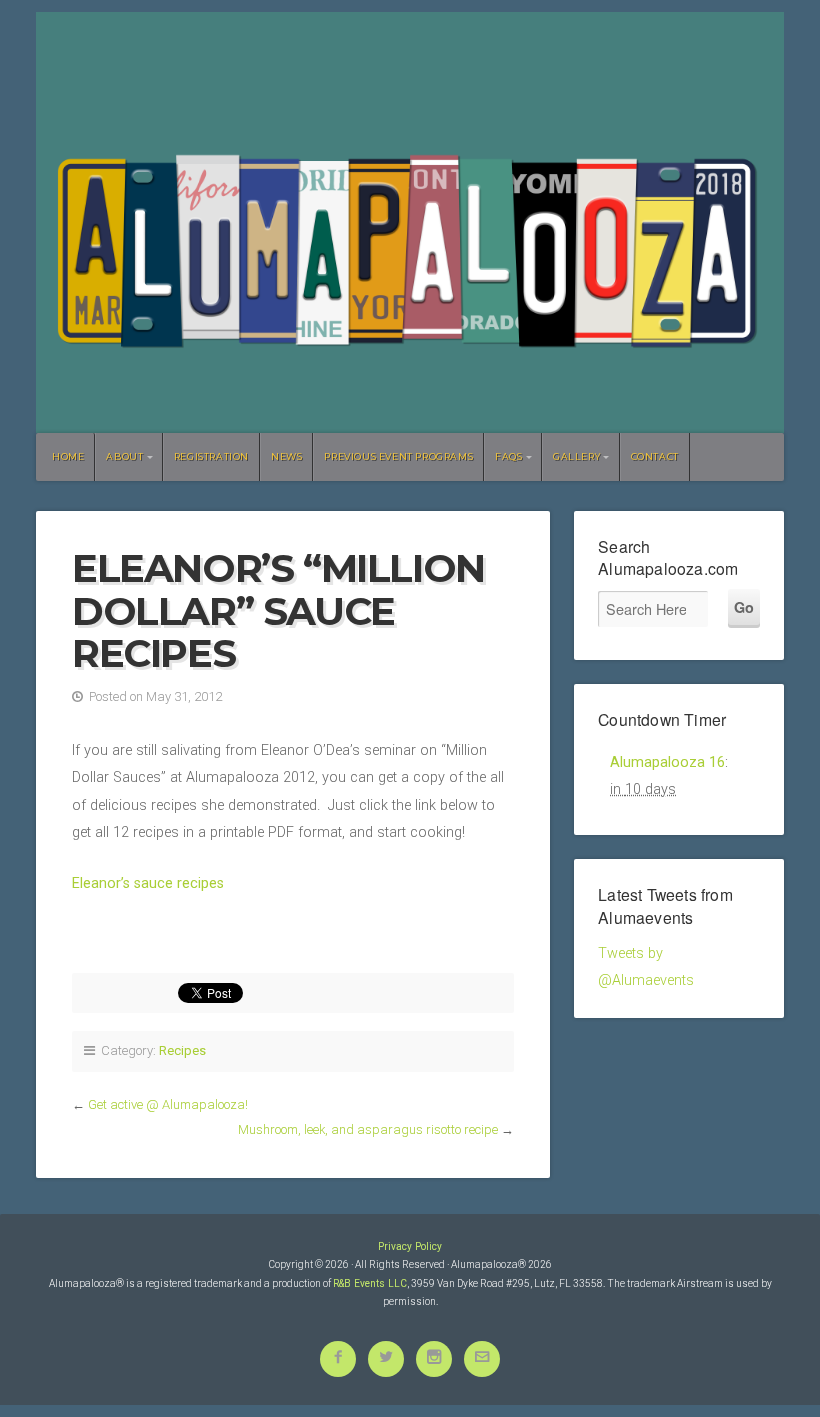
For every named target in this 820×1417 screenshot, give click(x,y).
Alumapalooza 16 (667, 762)
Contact (655, 456)
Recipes (182, 1050)
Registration (211, 456)
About (124, 456)
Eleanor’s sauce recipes (148, 883)
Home (68, 456)
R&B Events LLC (370, 1283)
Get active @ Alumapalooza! (168, 1104)
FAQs (508, 456)
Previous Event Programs (398, 456)
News (286, 456)
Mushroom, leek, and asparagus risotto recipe (368, 1129)
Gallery (576, 456)
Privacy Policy (410, 1246)
